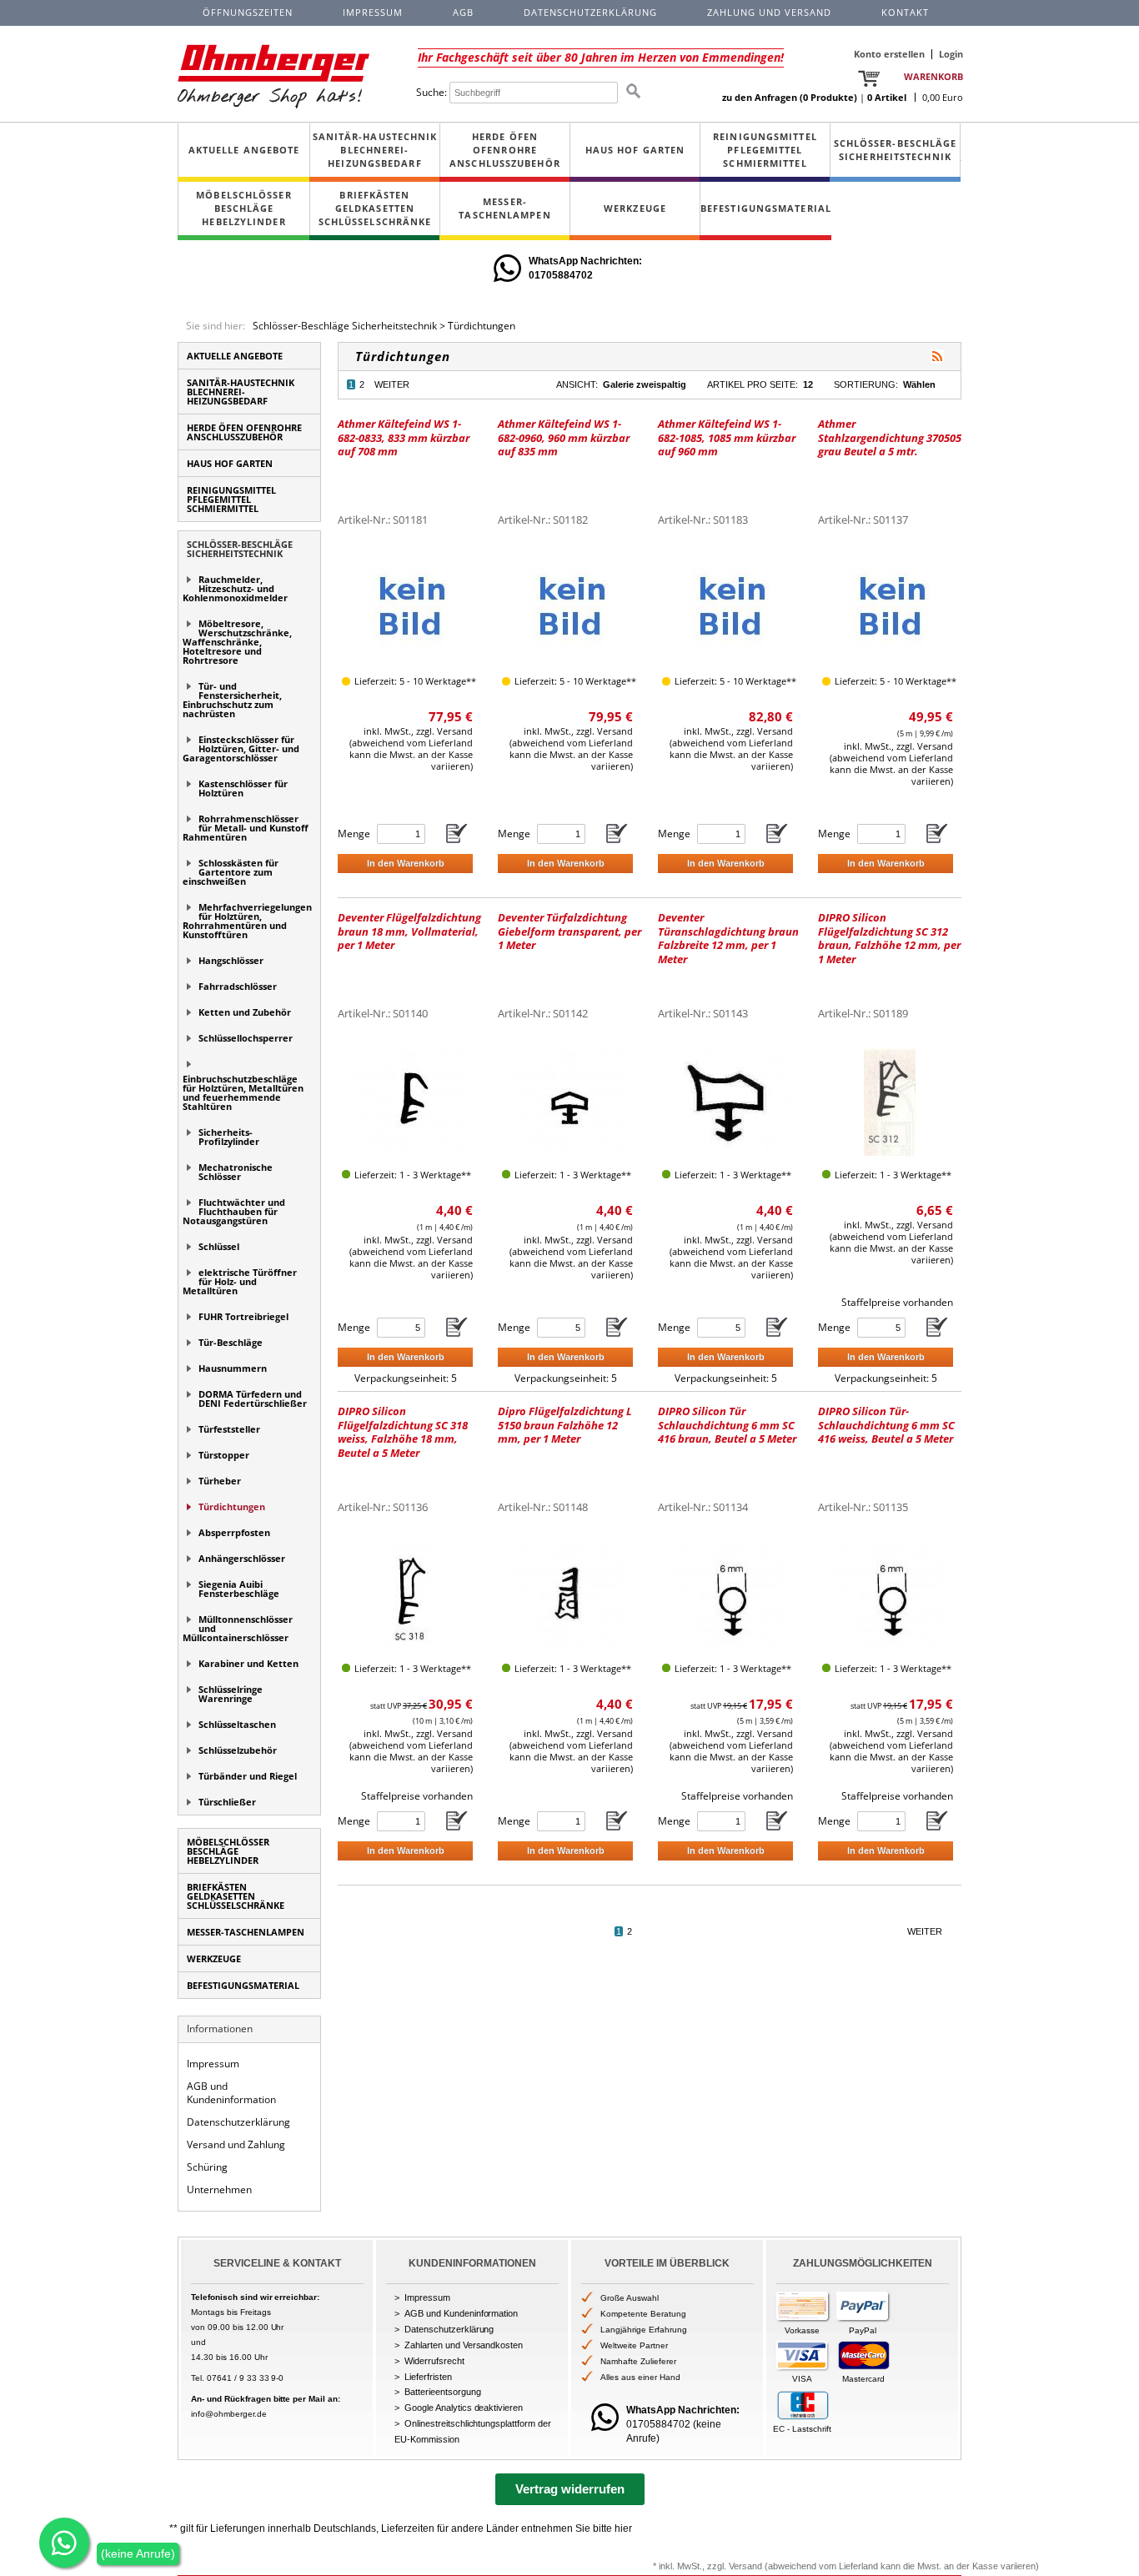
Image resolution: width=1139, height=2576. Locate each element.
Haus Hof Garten (635, 150)
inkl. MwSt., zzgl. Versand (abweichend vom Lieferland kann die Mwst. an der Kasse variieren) (411, 748)
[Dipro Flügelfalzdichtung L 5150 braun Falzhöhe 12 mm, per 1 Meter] (569, 1595)
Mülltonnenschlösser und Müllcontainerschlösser (238, 1628)
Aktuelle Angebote (244, 150)
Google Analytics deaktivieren (464, 2408)
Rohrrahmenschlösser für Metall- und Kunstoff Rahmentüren (246, 828)
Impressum (213, 2064)
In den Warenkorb (406, 863)
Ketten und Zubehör (245, 1012)
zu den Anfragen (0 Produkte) (790, 97)
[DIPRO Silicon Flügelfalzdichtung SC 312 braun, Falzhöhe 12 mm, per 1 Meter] (890, 1101)
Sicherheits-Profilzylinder (229, 1137)
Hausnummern (233, 1368)
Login (951, 54)
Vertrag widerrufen (570, 2489)
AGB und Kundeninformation (231, 2093)
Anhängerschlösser (242, 1558)
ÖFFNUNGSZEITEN (248, 12)
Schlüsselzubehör (238, 1750)
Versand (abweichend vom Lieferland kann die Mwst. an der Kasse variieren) (884, 2566)
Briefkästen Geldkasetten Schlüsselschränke (375, 208)
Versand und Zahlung (236, 2144)
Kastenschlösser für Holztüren (243, 788)
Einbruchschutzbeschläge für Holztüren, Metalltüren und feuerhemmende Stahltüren (243, 1092)
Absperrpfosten (234, 1532)
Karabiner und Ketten (248, 1663)
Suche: (432, 92)
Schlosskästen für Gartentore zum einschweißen (231, 872)
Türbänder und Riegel (248, 1776)
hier (623, 2528)
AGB (463, 12)
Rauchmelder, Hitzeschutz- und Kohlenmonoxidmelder (235, 588)
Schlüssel (219, 1246)
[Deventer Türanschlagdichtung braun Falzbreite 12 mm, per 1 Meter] (730, 1101)
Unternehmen (219, 2189)
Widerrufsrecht (434, 2361)
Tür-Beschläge (231, 1342)
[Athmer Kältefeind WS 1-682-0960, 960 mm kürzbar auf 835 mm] (569, 608)
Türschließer (227, 1802)
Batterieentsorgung (443, 2392)
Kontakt (905, 12)
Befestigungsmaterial (766, 208)
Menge (354, 834)
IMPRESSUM (373, 12)
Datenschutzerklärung (238, 2122)
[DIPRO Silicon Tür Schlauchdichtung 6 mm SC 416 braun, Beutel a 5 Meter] (730, 1595)
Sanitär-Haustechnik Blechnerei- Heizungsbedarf (375, 150)
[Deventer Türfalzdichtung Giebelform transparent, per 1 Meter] (569, 1101)
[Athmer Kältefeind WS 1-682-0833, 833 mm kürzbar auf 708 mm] (409, 608)
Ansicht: (577, 384)
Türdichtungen (482, 326)
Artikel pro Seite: (753, 384)
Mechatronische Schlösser (236, 1172)
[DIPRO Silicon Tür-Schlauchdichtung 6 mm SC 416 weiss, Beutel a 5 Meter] (890, 1595)
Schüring (207, 2167)
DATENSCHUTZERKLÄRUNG (590, 12)
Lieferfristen (428, 2377)
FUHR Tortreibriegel (243, 1316)
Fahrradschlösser (238, 986)
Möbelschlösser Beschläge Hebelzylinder (243, 208)
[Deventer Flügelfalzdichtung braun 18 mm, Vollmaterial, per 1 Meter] (409, 1101)
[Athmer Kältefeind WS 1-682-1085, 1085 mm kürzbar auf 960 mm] (730, 608)
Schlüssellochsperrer (246, 1038)
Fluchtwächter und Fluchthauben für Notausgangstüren (234, 1211)
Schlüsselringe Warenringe (231, 1694)
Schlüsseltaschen (237, 1724)
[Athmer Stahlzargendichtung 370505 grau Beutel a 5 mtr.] (890, 608)
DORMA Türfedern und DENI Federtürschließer (253, 1398)
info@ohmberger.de (229, 2414)
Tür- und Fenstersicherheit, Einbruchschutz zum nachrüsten (232, 700)
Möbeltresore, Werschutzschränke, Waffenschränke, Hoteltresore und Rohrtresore (237, 642)
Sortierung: (866, 384)
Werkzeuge (635, 208)
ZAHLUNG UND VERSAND (769, 12)
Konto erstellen (889, 54)
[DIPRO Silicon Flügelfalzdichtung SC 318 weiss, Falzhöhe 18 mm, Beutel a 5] (409, 1595)
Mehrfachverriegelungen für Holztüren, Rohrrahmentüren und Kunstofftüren (247, 921)
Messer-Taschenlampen (504, 208)
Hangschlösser (231, 960)
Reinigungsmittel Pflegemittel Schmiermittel (765, 150)
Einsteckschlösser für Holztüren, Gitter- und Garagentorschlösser (241, 748)
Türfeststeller (229, 1429)
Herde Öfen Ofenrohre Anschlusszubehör (505, 150)
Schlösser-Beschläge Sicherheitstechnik (896, 150)
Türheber (220, 1481)
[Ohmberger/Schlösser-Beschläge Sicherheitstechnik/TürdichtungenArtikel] (937, 356)
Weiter (392, 384)
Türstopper (224, 1455)
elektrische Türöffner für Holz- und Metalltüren (240, 1281)
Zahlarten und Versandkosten (464, 2345)
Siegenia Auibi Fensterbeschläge (239, 1589)
